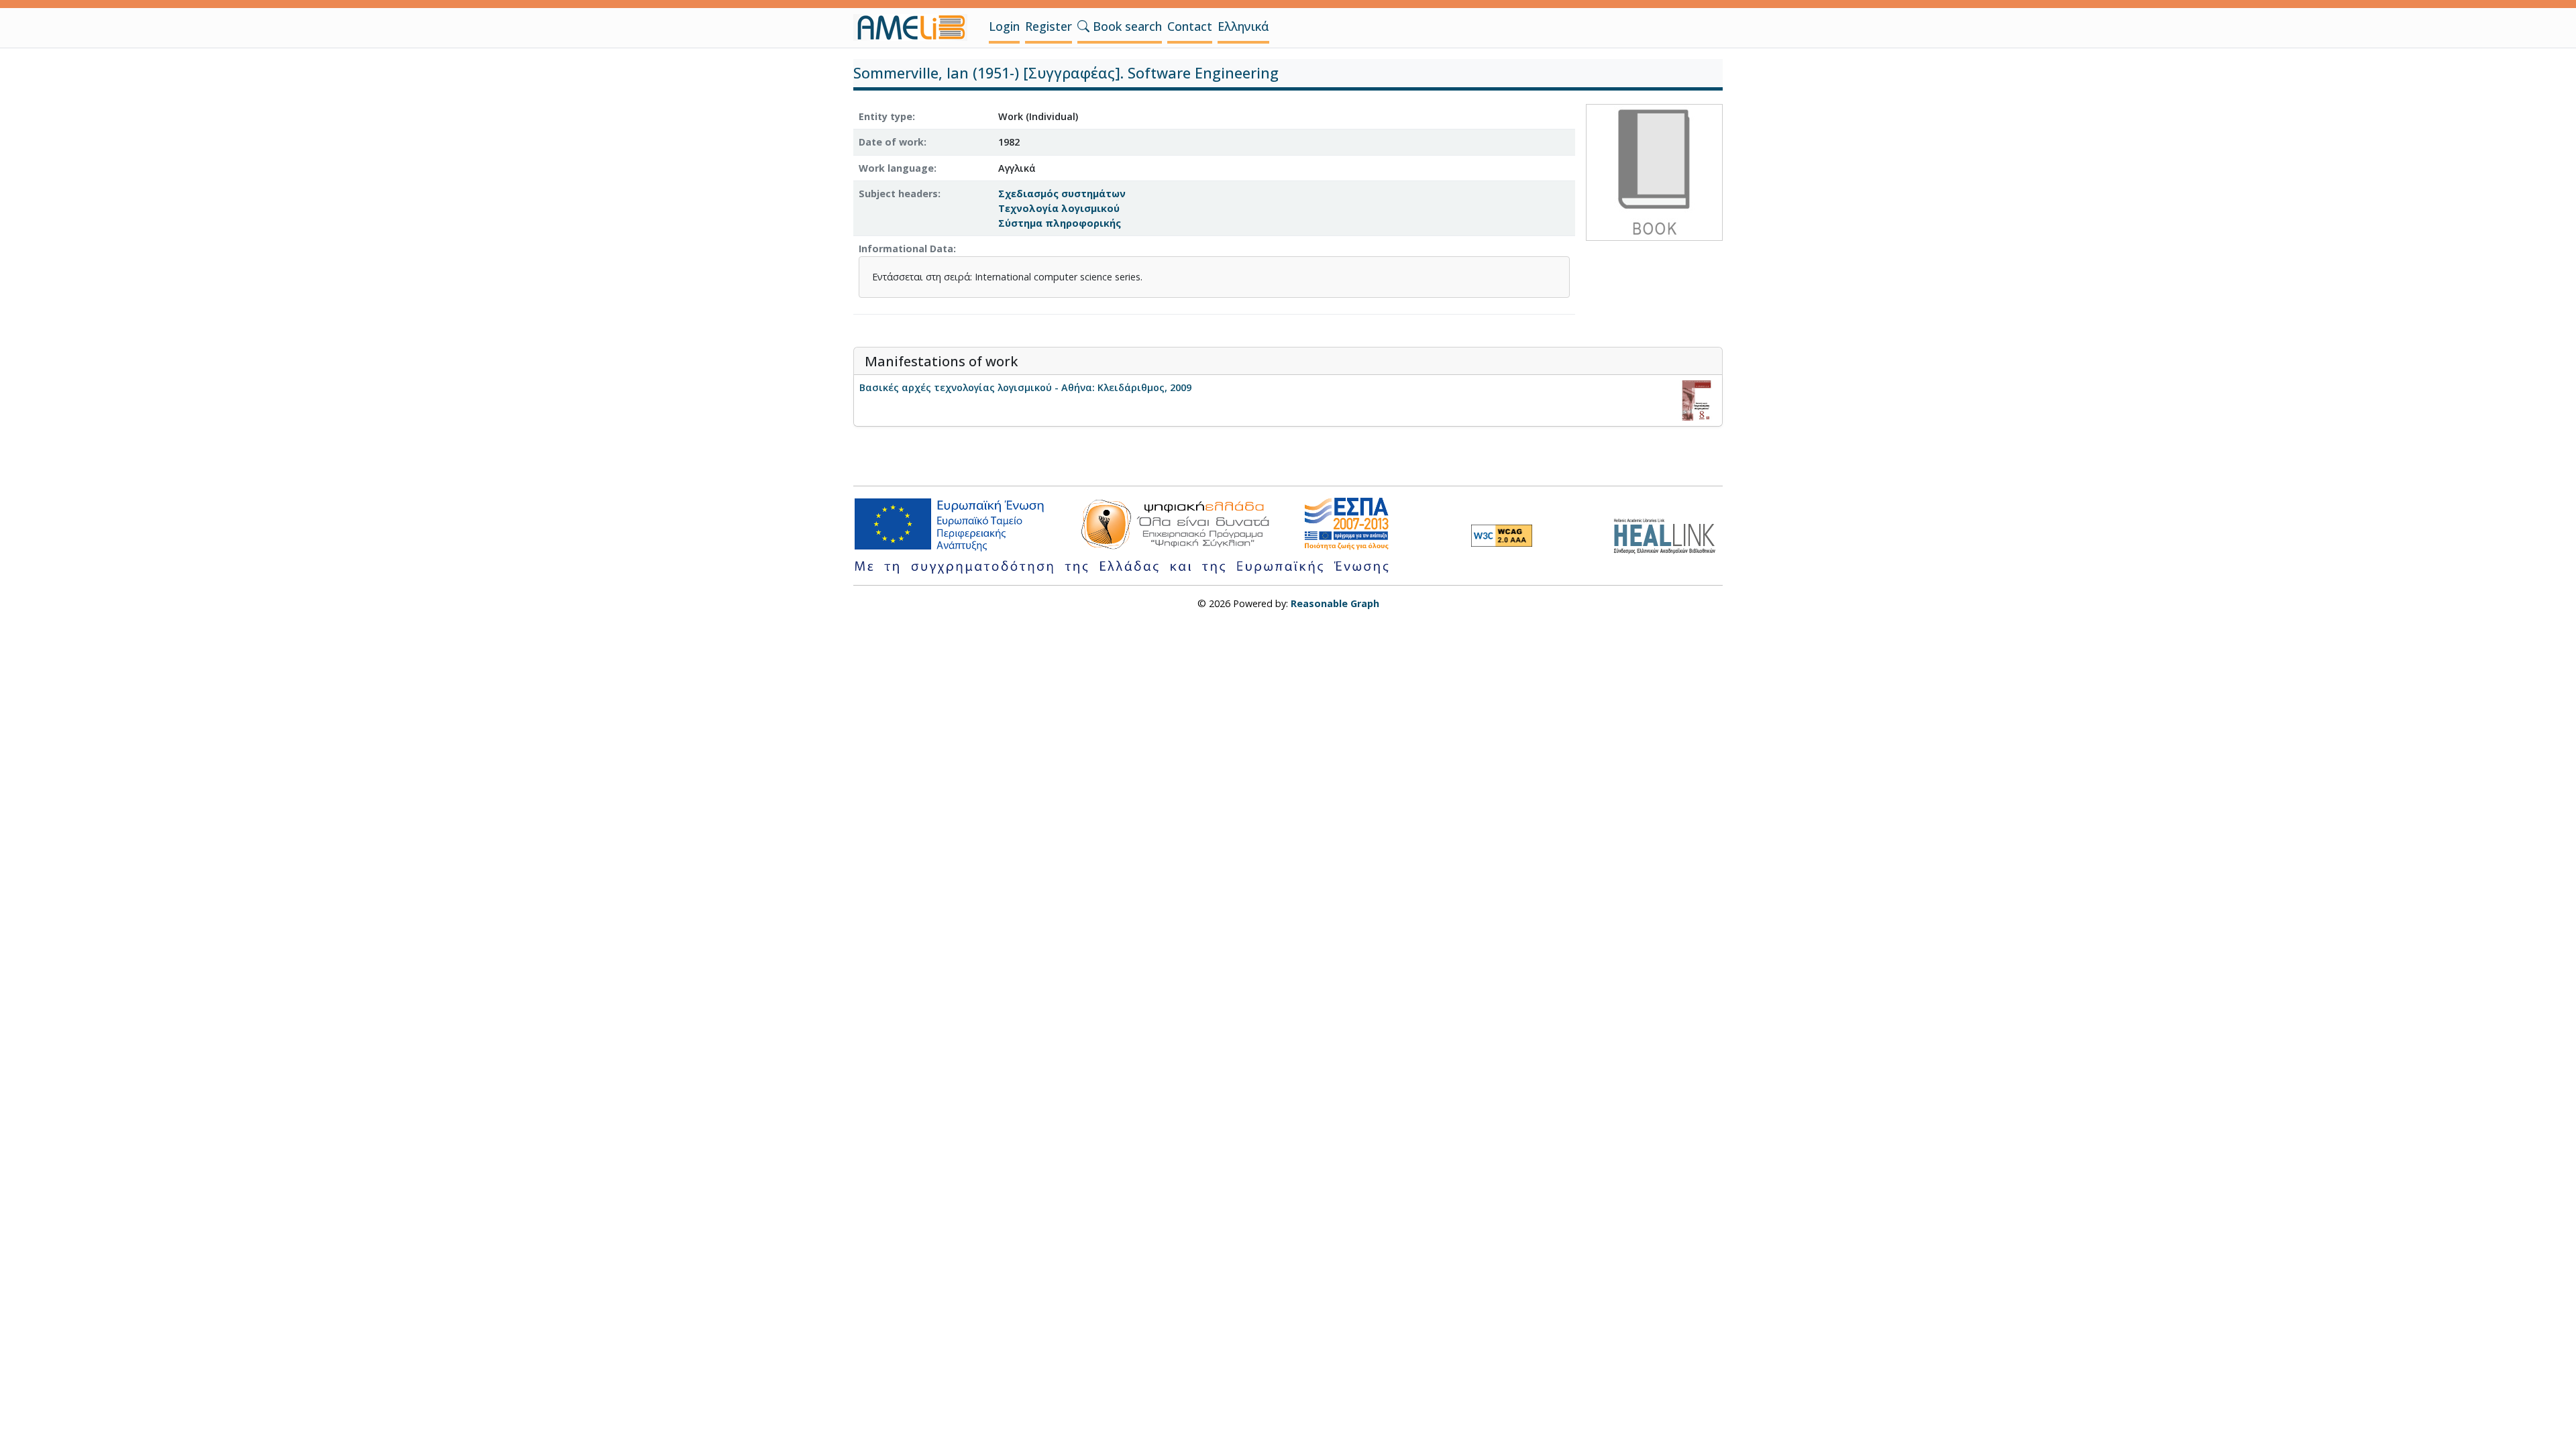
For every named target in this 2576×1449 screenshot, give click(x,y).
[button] (1083, 26)
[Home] (916, 28)
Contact (1190, 26)
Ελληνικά (1243, 26)
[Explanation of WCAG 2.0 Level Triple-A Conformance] (1502, 535)
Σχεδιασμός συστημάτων (1062, 194)
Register (1049, 26)
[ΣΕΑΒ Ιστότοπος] (1668, 534)
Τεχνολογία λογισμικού (1059, 208)
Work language (896, 168)
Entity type (885, 116)
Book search (1126, 26)
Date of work (891, 142)
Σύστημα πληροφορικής (1060, 223)
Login (1004, 26)
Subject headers (898, 194)
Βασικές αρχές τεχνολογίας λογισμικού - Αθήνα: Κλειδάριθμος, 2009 (1025, 387)
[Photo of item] (1654, 171)
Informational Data (906, 249)
